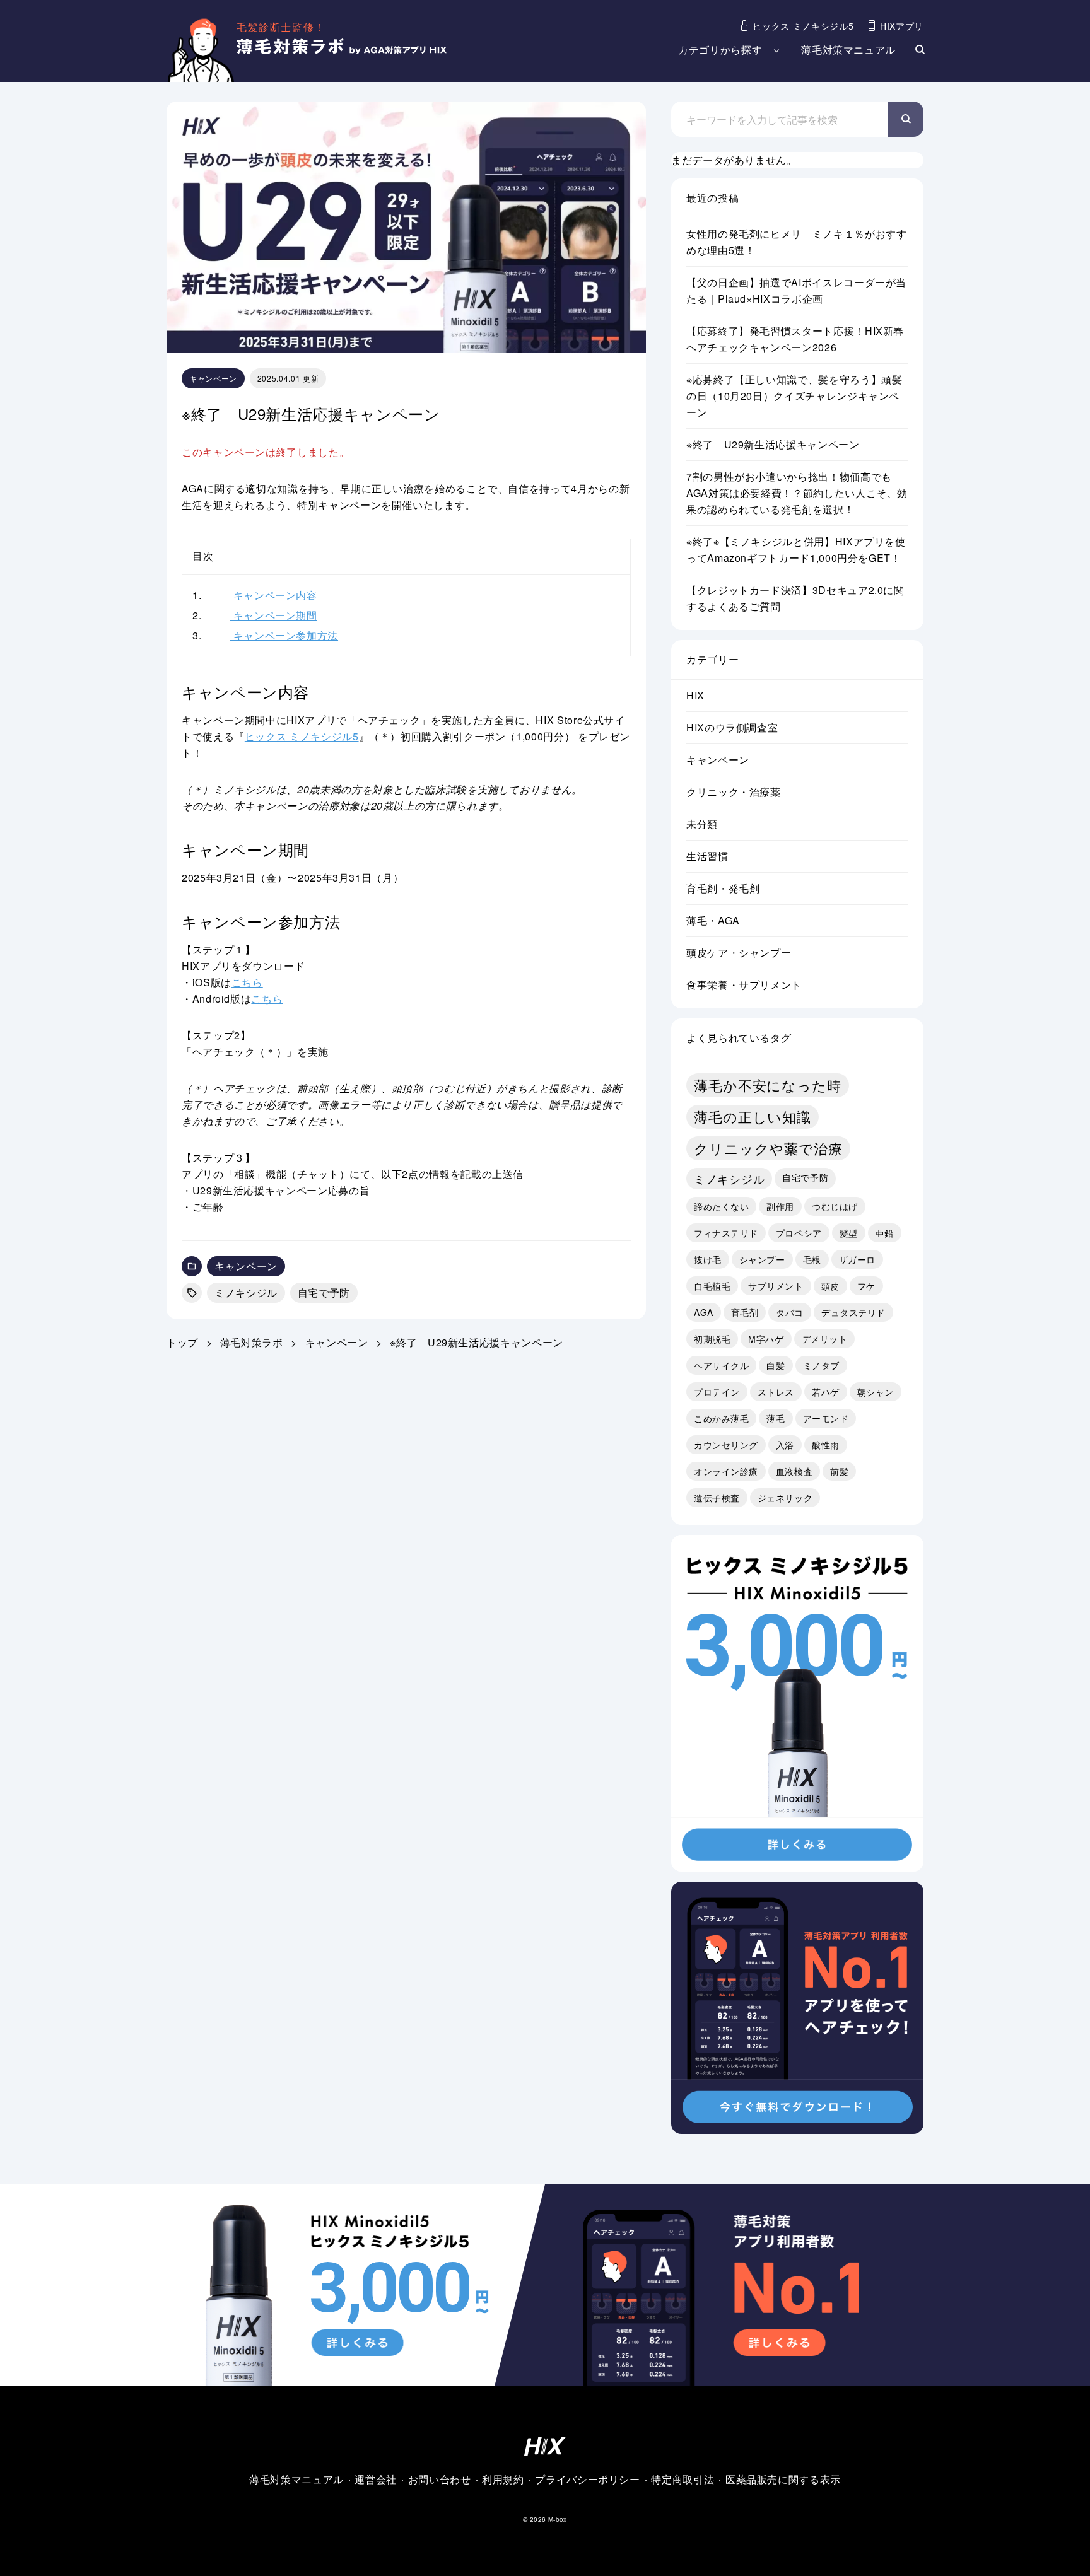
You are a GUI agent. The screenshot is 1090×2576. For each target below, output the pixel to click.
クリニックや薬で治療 (768, 1148)
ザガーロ (857, 1259)
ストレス (776, 1392)
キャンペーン (213, 378)
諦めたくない (721, 1206)
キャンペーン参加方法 (265, 635)
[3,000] (797, 1863)
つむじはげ (835, 1206)
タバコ (790, 1312)
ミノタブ (821, 1365)
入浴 (785, 1445)
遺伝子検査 (717, 1498)
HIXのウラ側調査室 (732, 727)
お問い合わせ (440, 2479)
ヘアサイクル (721, 1365)
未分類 (702, 824)
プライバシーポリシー (587, 2479)
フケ (866, 1286)
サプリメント (776, 1286)
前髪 (839, 1471)
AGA (704, 1312)
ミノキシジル (246, 1292)
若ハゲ (826, 1392)
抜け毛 (708, 1259)
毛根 (812, 1259)
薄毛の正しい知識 (753, 1116)
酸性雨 (826, 1445)
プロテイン (717, 1392)
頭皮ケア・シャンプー (739, 953)
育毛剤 (745, 1312)
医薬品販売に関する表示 (783, 2479)
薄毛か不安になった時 (768, 1085)
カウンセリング (726, 1445)
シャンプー (762, 1259)
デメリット (825, 1339)
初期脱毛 (712, 1339)
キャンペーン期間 (255, 615)
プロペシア (799, 1233)
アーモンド (826, 1418)
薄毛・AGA (713, 920)
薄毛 (776, 1418)
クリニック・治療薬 (734, 792)
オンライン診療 (726, 1471)
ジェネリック (785, 1498)
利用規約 (503, 2479)
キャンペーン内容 (255, 595)
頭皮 (830, 1286)
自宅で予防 (324, 1292)
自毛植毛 (712, 1286)
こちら (247, 982)
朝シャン (876, 1392)
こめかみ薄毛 (721, 1418)
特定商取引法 (683, 2479)
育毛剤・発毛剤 (723, 888)
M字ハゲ (766, 1339)
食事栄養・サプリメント (744, 985)
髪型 (849, 1233)
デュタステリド (853, 1312)
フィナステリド (726, 1233)
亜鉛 (885, 1233)
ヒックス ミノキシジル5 (302, 736)
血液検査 (794, 1471)
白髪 (776, 1365)
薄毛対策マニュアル (848, 50)
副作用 (780, 1206)
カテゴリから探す (720, 50)
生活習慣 (707, 856)
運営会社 (376, 2479)
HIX (695, 695)
